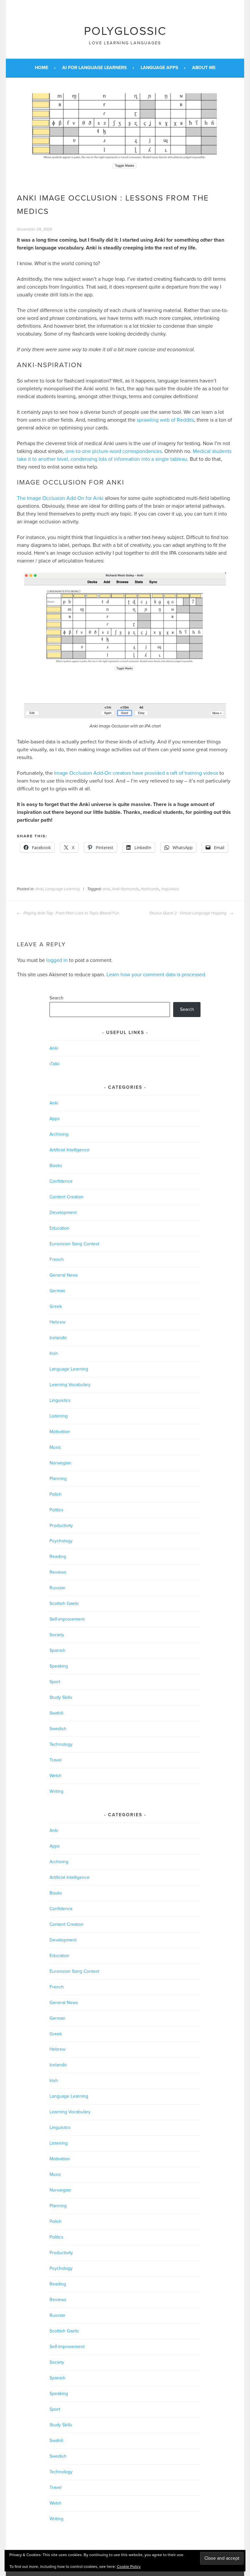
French (57, 1259)
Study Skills (61, 1697)
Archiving (59, 1134)
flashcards (150, 889)
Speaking (59, 1666)
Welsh (56, 1776)
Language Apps (159, 68)
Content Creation (67, 1197)
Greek (56, 1306)
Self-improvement (67, 1619)
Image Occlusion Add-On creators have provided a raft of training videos (136, 773)
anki (106, 889)
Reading (58, 1557)
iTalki (54, 1064)
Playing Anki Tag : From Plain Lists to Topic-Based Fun (71, 913)
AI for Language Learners (94, 68)
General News (64, 1275)
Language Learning (62, 889)
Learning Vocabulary (70, 1385)
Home (42, 68)
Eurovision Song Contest (74, 1244)
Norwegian (60, 1463)
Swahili (56, 1713)
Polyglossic (125, 31)
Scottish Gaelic (64, 1603)
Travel (56, 1760)
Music (55, 1447)
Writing (56, 1791)
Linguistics (60, 1400)
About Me (204, 68)
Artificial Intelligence (69, 1150)
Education (59, 1228)
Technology (61, 1744)
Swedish (58, 1729)
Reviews (58, 1572)
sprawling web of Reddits (165, 420)
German (57, 1291)
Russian (57, 1588)
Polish (56, 1494)
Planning (58, 1479)
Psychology (61, 1541)
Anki (39, 889)
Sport (55, 1682)
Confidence (61, 1181)
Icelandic (58, 1338)
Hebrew (57, 1322)
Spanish (57, 1650)
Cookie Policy (129, 2567)
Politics (56, 1510)
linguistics (170, 889)
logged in (57, 960)
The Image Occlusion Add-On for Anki (60, 498)
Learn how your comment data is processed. (156, 975)
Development (63, 1213)
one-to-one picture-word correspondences (114, 451)
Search (56, 998)
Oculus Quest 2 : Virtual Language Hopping (188, 913)
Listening (59, 1416)
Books (56, 1166)
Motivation (60, 1432)
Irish (54, 1353)
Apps (55, 1119)
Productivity (61, 1526)
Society (57, 1635)
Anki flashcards (125, 889)
